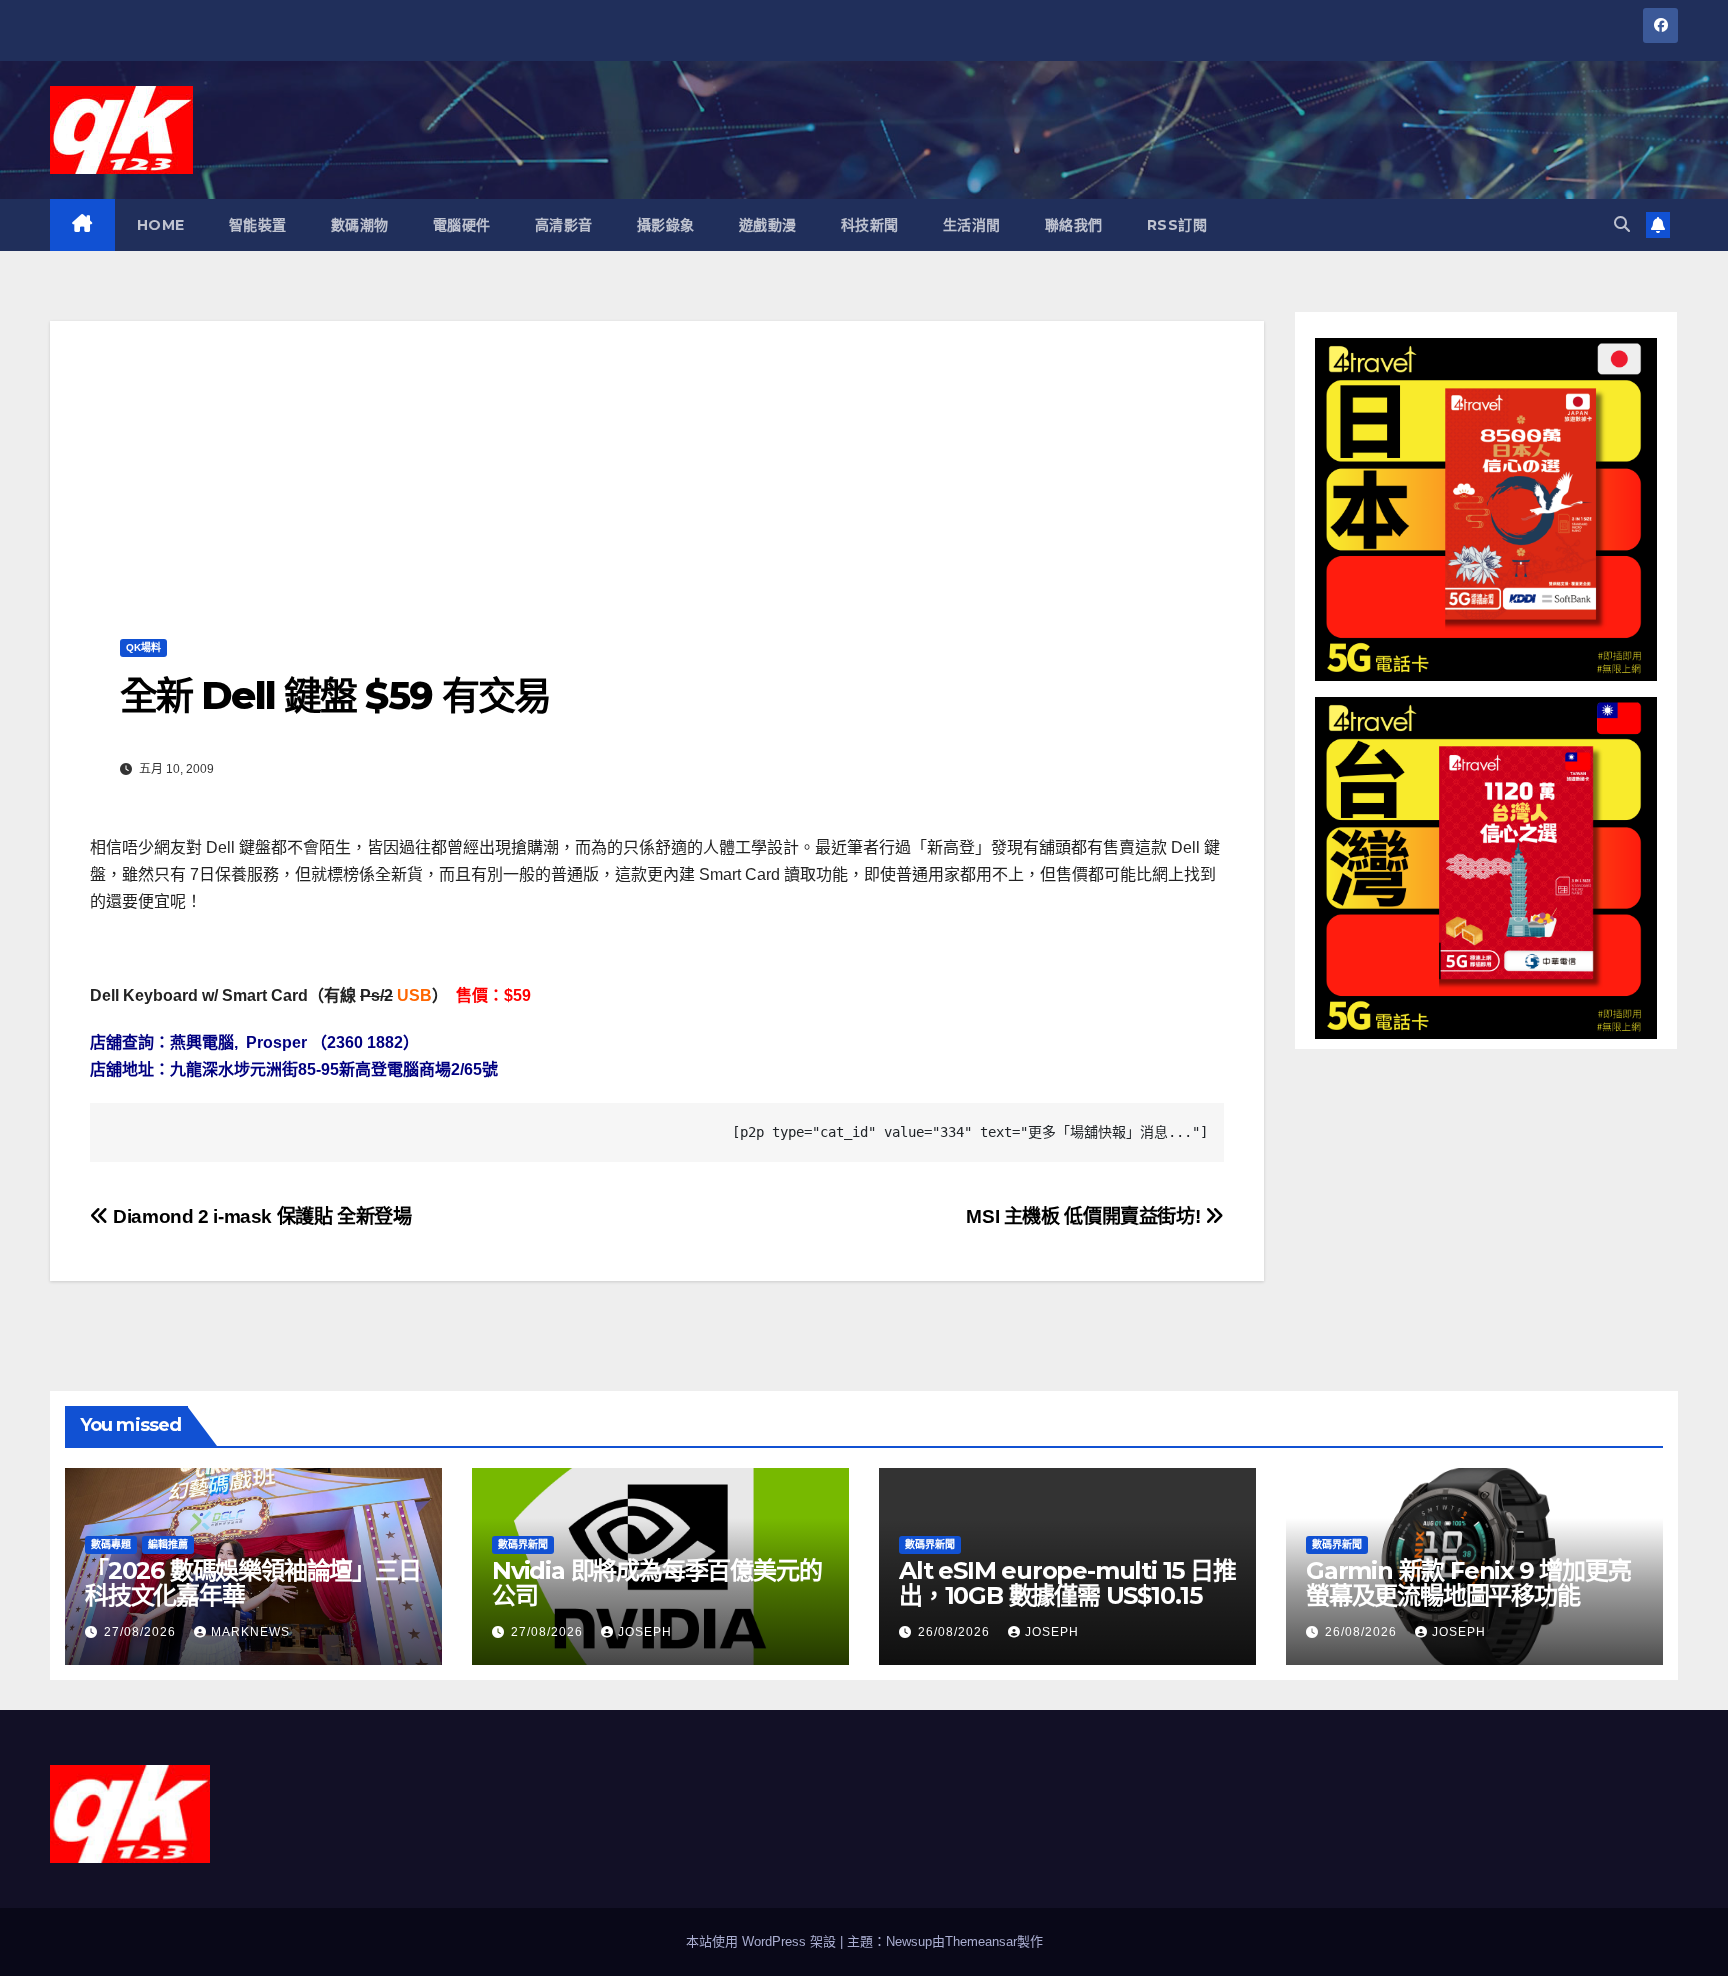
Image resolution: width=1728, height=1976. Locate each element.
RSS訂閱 (1177, 225)
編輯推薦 (168, 1544)
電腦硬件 (462, 225)
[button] (1622, 224)
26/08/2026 (956, 1632)
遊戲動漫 (768, 225)
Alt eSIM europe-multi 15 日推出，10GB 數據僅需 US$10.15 (1067, 1583)
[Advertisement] (657, 461)
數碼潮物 (360, 225)
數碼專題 (111, 1544)
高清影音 (564, 225)
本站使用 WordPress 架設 (763, 1941)
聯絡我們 (1074, 225)
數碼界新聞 (523, 1544)
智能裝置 (258, 225)
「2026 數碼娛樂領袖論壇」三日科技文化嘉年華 (253, 1583)
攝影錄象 (666, 225)
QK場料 (143, 647)
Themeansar (981, 1941)
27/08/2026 (142, 1632)
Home (161, 225)
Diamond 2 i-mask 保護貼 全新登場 (260, 1216)
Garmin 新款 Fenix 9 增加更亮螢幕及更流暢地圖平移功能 (1468, 1583)
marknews (250, 1632)
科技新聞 (870, 225)
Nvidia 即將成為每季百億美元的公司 (656, 1583)
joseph (645, 1632)
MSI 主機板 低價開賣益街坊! (1085, 1216)
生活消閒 (972, 225)
